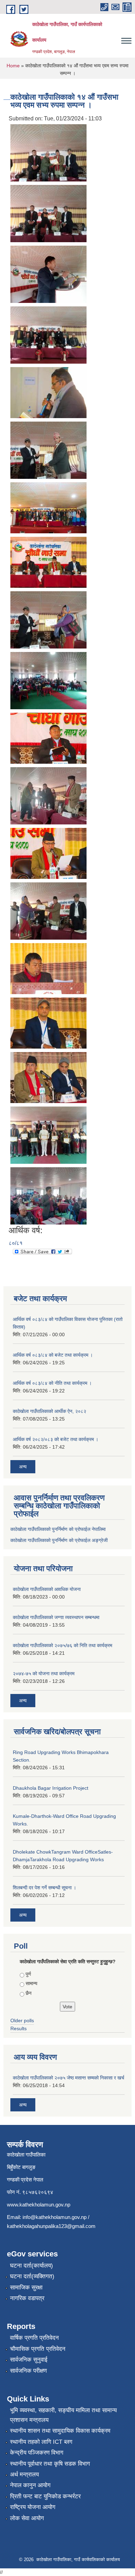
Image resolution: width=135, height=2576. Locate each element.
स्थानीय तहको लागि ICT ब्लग (41, 2442)
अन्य (23, 1467)
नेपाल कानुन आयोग (30, 2485)
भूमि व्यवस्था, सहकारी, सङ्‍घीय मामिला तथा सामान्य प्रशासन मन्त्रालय (63, 2415)
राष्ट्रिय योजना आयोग (33, 2507)
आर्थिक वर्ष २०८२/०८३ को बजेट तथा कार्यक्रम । (56, 1439)
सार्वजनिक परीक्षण (28, 2371)
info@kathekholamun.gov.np (55, 2217)
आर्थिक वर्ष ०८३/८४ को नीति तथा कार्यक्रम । (52, 1383)
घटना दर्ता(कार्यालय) (31, 2266)
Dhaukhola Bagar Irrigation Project (51, 1788)
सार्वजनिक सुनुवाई (29, 2360)
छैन (29, 1993)
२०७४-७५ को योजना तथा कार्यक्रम (44, 1673)
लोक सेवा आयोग (27, 2518)
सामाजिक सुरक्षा (26, 2287)
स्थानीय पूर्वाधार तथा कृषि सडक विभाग (50, 2464)
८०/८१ (16, 1243)
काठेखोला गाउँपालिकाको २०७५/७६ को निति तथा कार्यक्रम (62, 1645)
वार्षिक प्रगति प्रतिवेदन (34, 2338)
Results (19, 2028)
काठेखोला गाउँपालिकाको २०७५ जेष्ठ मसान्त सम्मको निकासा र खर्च (69, 2078)
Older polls (22, 2020)
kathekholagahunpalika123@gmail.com (51, 2226)
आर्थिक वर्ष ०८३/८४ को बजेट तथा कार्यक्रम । (53, 1355)
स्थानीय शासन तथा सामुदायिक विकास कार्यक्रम (60, 2431)
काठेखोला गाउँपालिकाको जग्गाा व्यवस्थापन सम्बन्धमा (56, 1617)
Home (13, 66)
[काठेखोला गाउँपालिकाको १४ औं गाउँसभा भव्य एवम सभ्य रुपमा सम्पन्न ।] (48, 152)
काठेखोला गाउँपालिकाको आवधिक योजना (47, 1589)
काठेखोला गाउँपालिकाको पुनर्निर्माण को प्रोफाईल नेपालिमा (58, 1529)
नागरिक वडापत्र (27, 2298)
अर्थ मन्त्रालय (24, 2475)
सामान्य (31, 1983)
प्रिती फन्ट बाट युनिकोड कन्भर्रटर (45, 2496)
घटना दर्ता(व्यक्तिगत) (32, 2276)
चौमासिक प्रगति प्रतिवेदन (38, 2349)
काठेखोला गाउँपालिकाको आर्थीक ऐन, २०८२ (49, 1411)
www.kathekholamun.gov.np (39, 2205)
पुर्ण (28, 1974)
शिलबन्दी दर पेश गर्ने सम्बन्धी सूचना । (44, 1888)
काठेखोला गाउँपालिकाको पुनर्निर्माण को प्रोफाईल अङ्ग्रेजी (59, 1540)
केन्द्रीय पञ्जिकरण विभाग (37, 2453)
